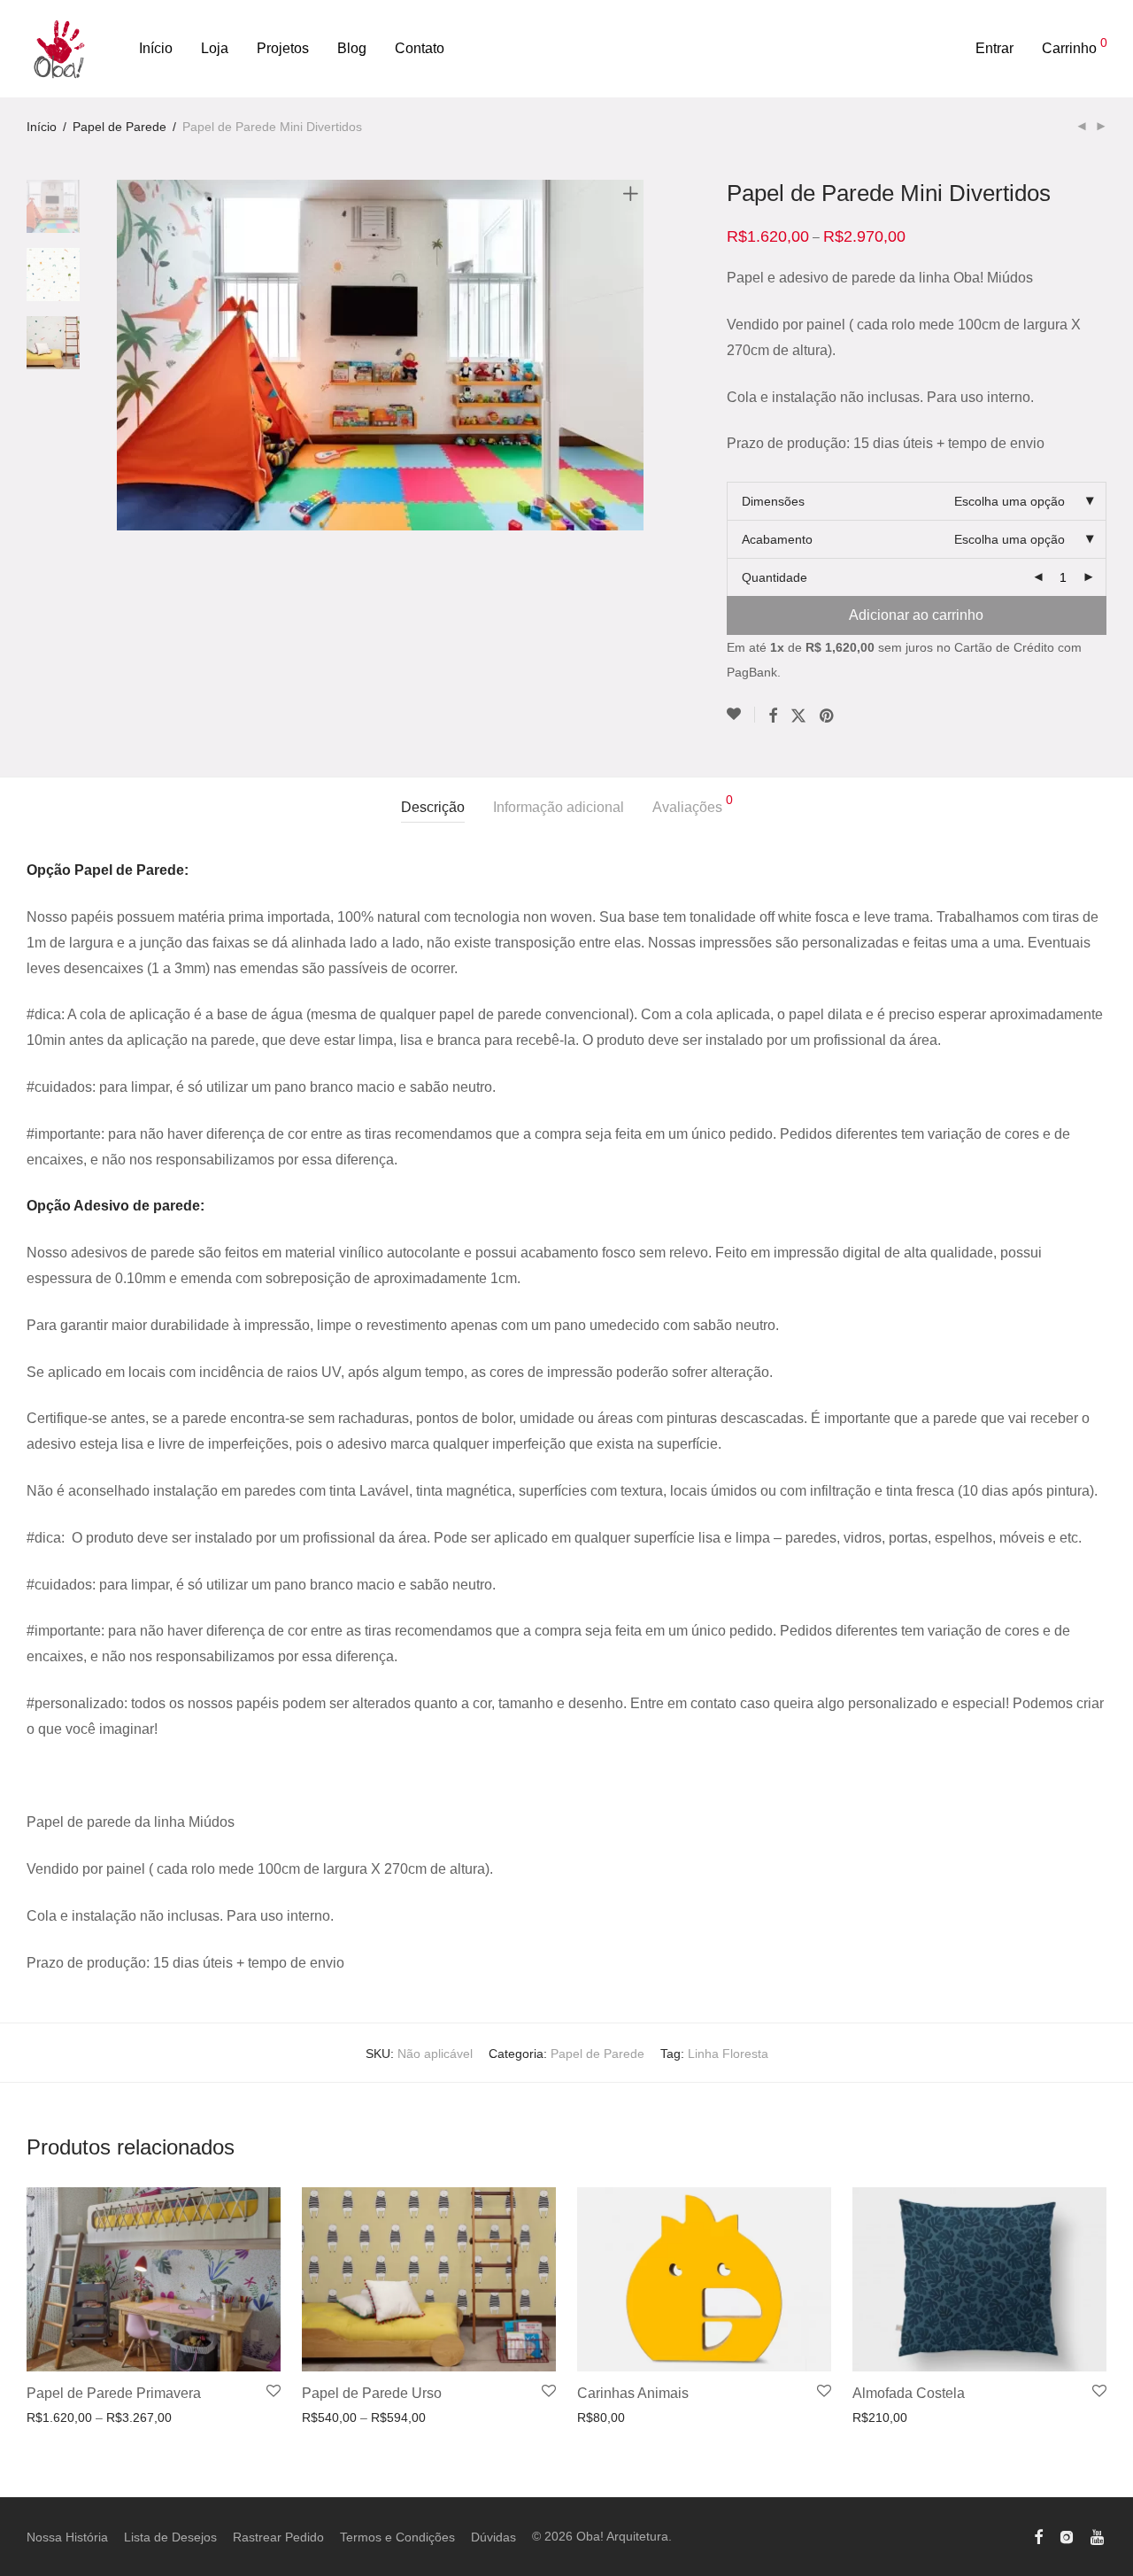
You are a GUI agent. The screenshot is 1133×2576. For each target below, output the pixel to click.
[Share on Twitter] (798, 716)
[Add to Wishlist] (741, 715)
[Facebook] (1038, 2536)
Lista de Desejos (170, 2537)
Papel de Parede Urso (372, 2393)
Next (634, 355)
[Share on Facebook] (773, 716)
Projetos (283, 48)
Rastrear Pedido (278, 2537)
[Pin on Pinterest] (828, 716)
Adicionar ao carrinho (916, 615)
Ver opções (53, 2417)
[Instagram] (1067, 2536)
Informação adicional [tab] (559, 807)
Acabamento (777, 539)
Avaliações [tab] (693, 804)
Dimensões (773, 501)
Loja (215, 48)
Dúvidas (493, 2537)
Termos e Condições (397, 2537)
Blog (352, 48)
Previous (127, 355)
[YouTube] (1098, 2536)
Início (156, 48)
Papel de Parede (119, 127)
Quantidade (775, 577)
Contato (420, 48)
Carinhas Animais (633, 2393)
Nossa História (67, 2537)
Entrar (994, 48)
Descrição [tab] (433, 807)
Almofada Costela (909, 2393)
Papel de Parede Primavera (114, 2393)
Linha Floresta (728, 2054)
